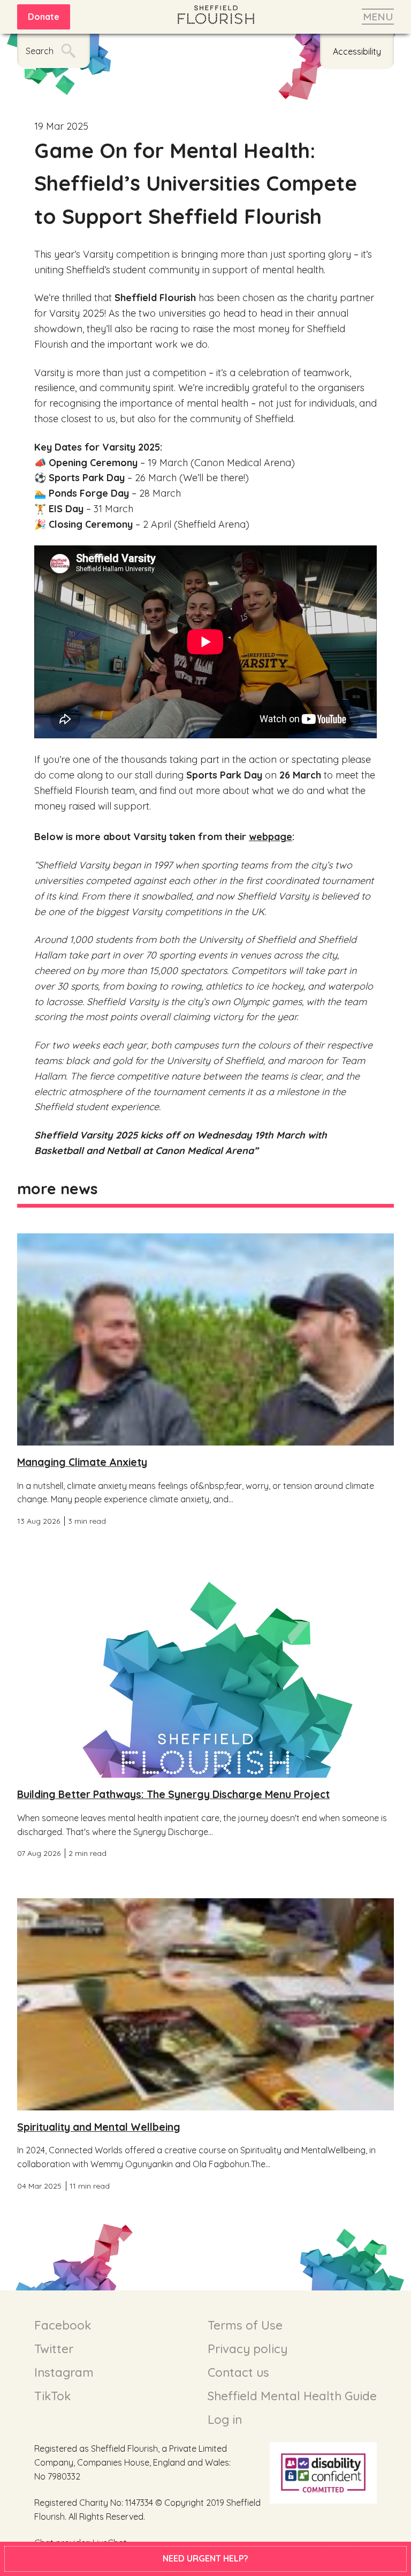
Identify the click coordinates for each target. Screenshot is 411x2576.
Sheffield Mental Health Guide (292, 2396)
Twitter (54, 2349)
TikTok (52, 2396)
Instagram (64, 2372)
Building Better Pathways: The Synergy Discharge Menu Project (173, 1794)
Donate (44, 17)
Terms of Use (245, 2325)
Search (40, 51)
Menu (378, 17)
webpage (271, 837)
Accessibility (357, 51)
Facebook (63, 2325)
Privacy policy (248, 2349)
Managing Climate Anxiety (82, 1462)
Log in (225, 2420)
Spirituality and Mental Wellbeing (99, 2127)
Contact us (238, 2372)
